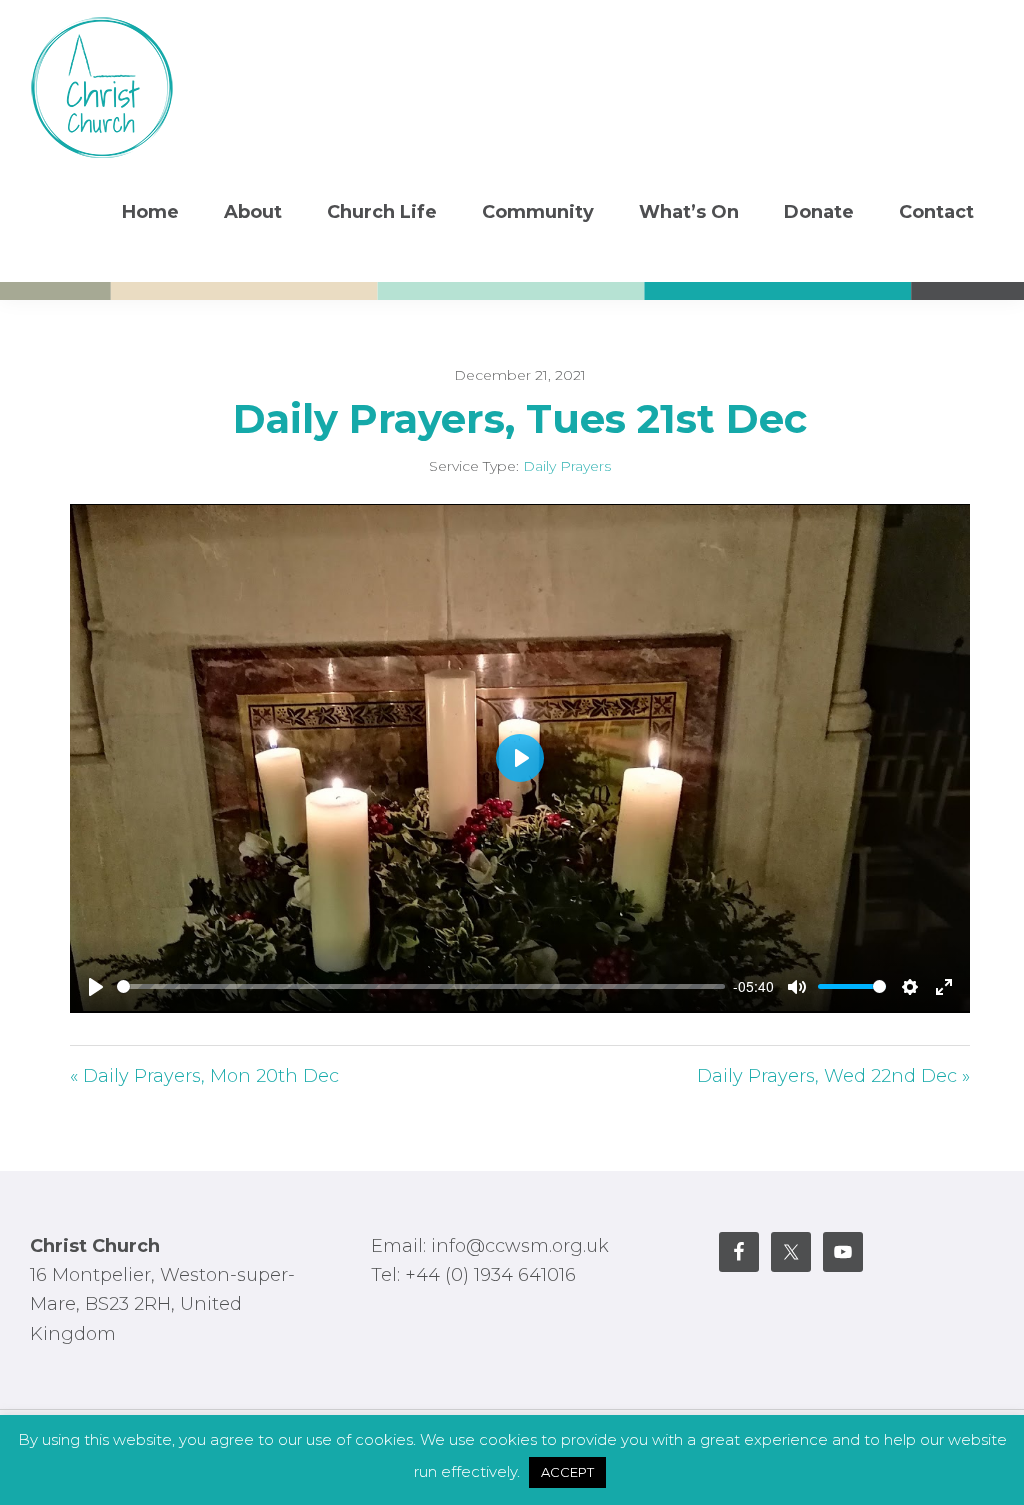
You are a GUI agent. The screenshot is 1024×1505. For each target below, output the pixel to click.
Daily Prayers (567, 466)
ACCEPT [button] (567, 1472)
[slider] (421, 986)
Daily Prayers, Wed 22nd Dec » (833, 1076)
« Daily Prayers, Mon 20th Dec (204, 1076)
